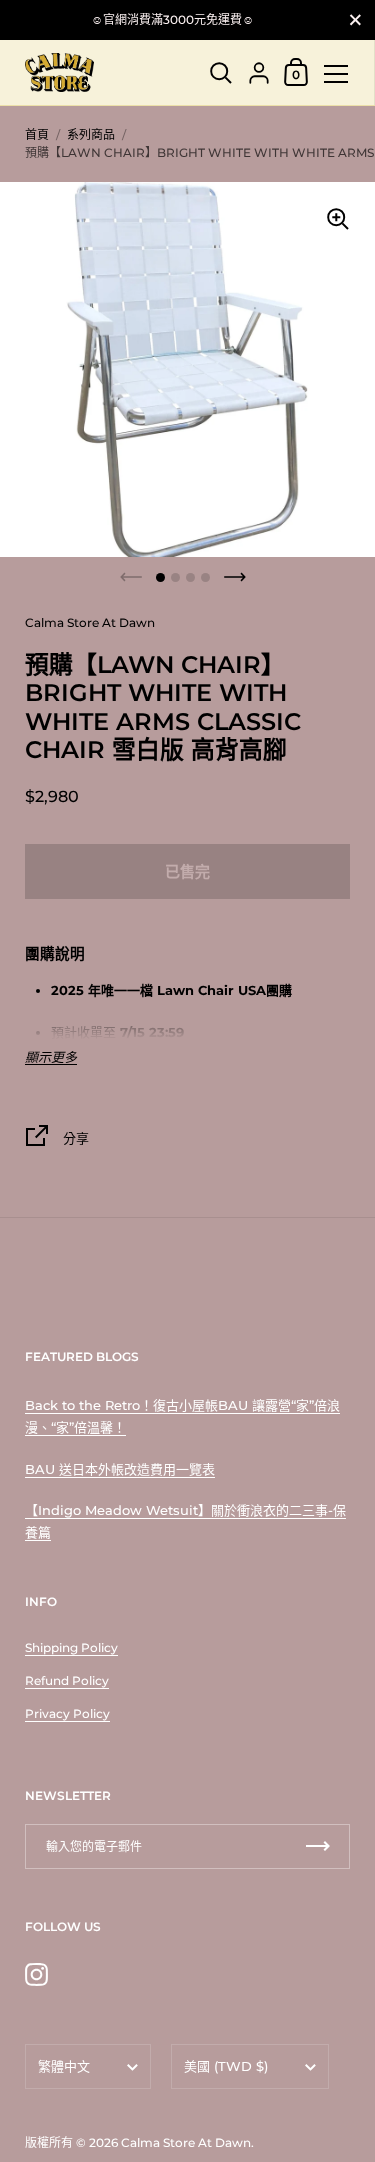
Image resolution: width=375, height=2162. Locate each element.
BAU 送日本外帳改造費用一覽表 (120, 1469)
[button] (160, 577)
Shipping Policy (71, 1647)
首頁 (37, 134)
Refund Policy (67, 1680)
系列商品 (91, 134)
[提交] (318, 1846)
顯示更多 (51, 1057)
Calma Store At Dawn (186, 2142)
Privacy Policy (67, 1713)
